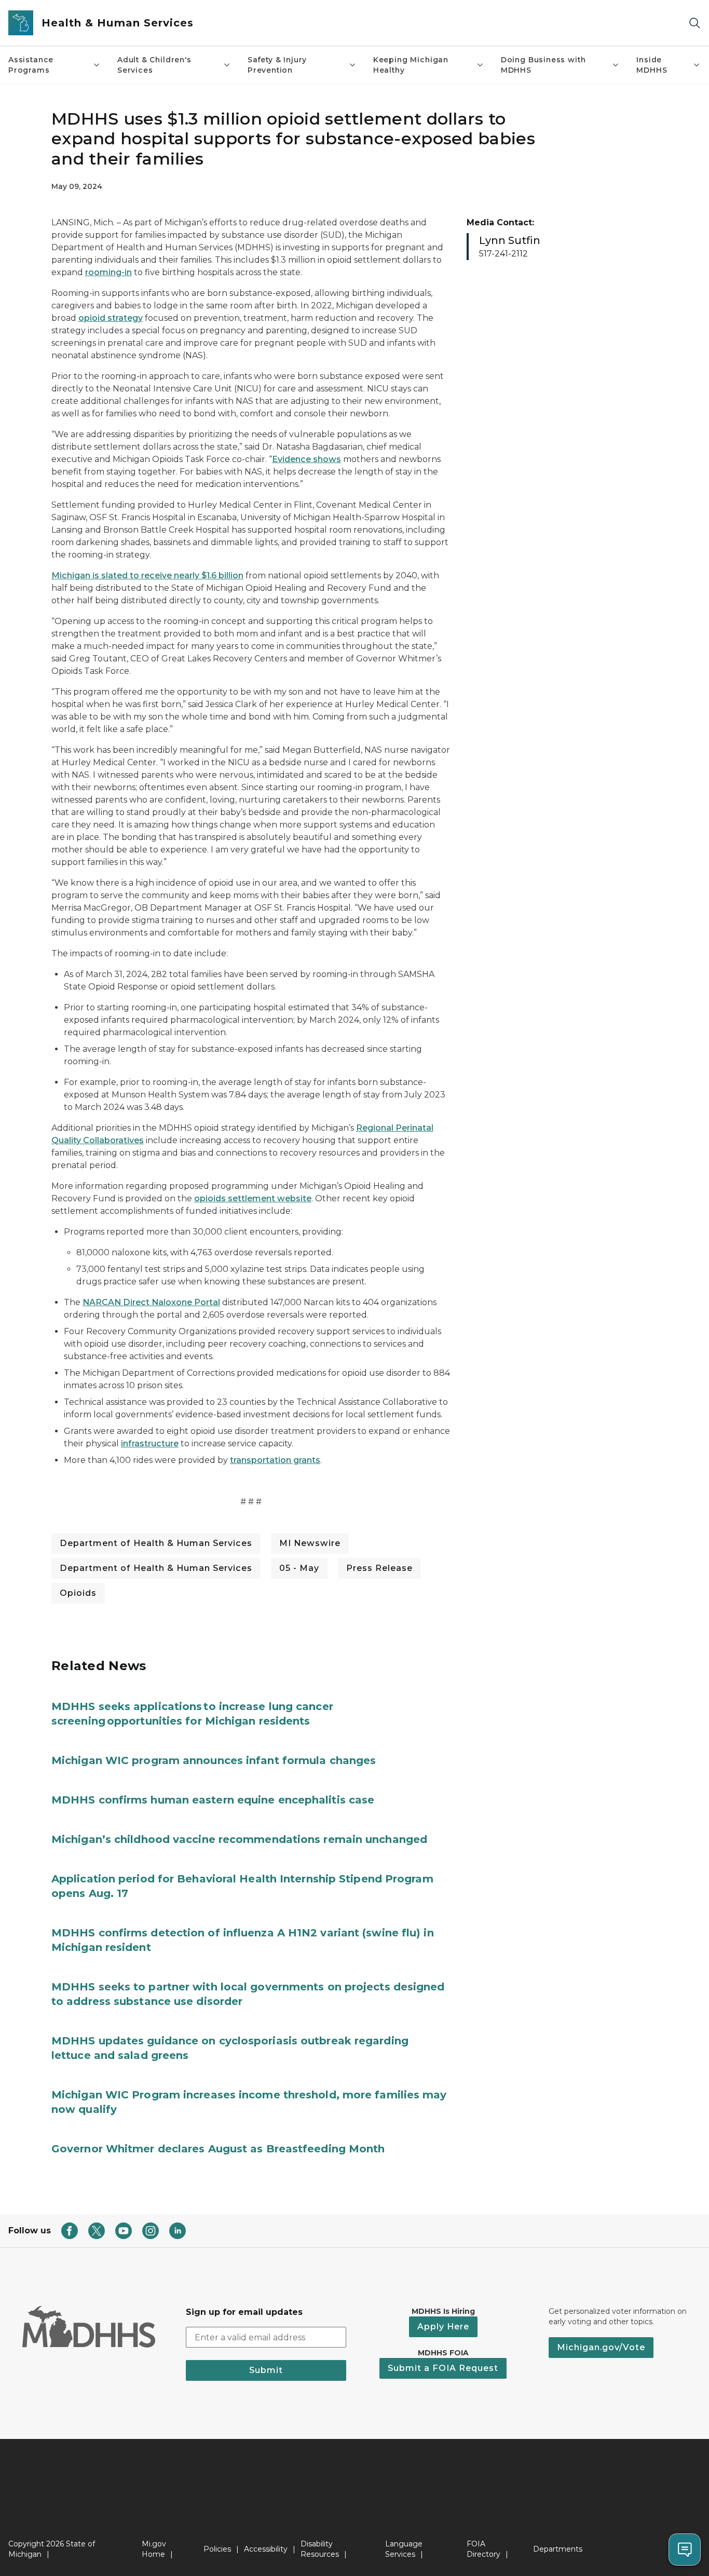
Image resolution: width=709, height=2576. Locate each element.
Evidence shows (306, 459)
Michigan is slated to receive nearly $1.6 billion (147, 575)
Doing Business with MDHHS (543, 65)
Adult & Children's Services (154, 65)
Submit (266, 2370)
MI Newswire (310, 1543)
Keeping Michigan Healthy (411, 65)
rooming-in (108, 272)
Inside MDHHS (652, 65)
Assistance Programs (31, 65)
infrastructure (150, 1443)
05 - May (299, 1568)
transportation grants (275, 1460)
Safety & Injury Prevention (277, 65)
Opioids (78, 1593)
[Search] (694, 23)
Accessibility (266, 2549)
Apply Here (443, 2327)
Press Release (379, 1568)
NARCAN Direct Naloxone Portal (151, 1302)
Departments (558, 2549)
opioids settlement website (253, 1198)
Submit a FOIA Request (443, 2368)
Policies (217, 2549)
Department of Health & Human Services (156, 1543)
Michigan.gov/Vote (601, 2347)
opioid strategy (111, 318)
